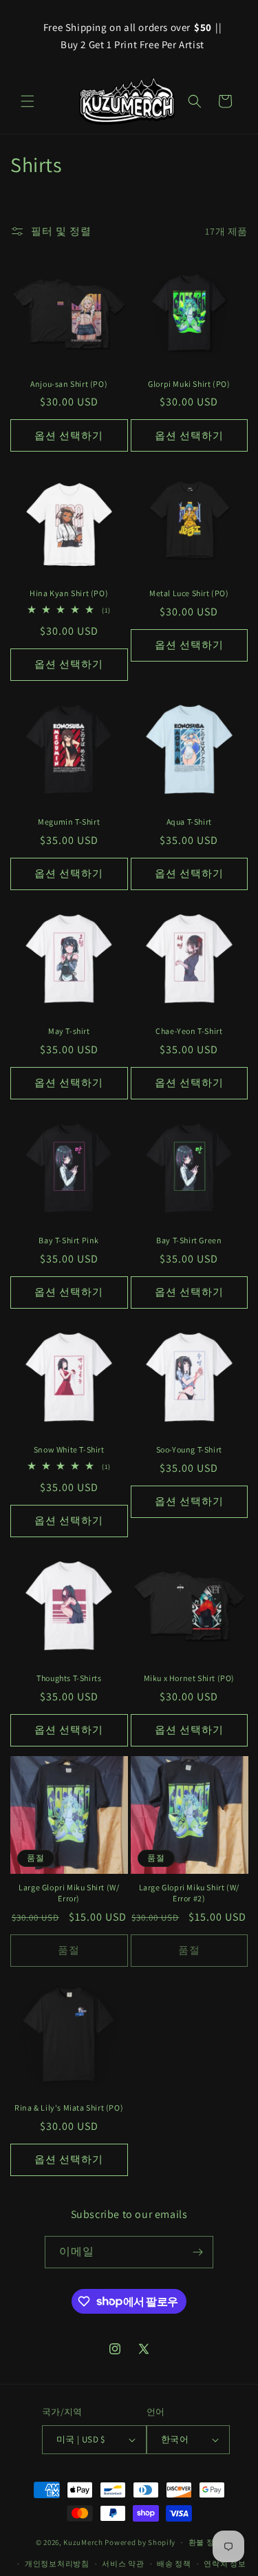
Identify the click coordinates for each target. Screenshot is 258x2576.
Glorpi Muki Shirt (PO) (189, 384)
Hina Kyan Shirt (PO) (69, 593)
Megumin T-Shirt (69, 822)
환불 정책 (206, 2542)
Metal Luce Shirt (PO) (189, 593)
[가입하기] (197, 2252)
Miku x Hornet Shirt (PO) (189, 1678)
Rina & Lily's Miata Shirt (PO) (69, 2108)
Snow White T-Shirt (69, 1449)
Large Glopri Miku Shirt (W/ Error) (69, 1893)
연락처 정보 (225, 2564)
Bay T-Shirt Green (189, 1240)
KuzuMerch (83, 2542)
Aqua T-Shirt (189, 822)
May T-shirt (69, 1031)
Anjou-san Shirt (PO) (69, 384)
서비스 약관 (123, 2564)
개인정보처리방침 (57, 2564)
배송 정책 (174, 2564)
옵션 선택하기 (69, 435)
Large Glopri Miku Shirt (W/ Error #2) (189, 1893)
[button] (28, 101)
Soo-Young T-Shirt (189, 1449)
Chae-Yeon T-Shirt (189, 1031)
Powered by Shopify (140, 2542)
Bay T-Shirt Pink (69, 1240)
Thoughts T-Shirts (69, 1678)
